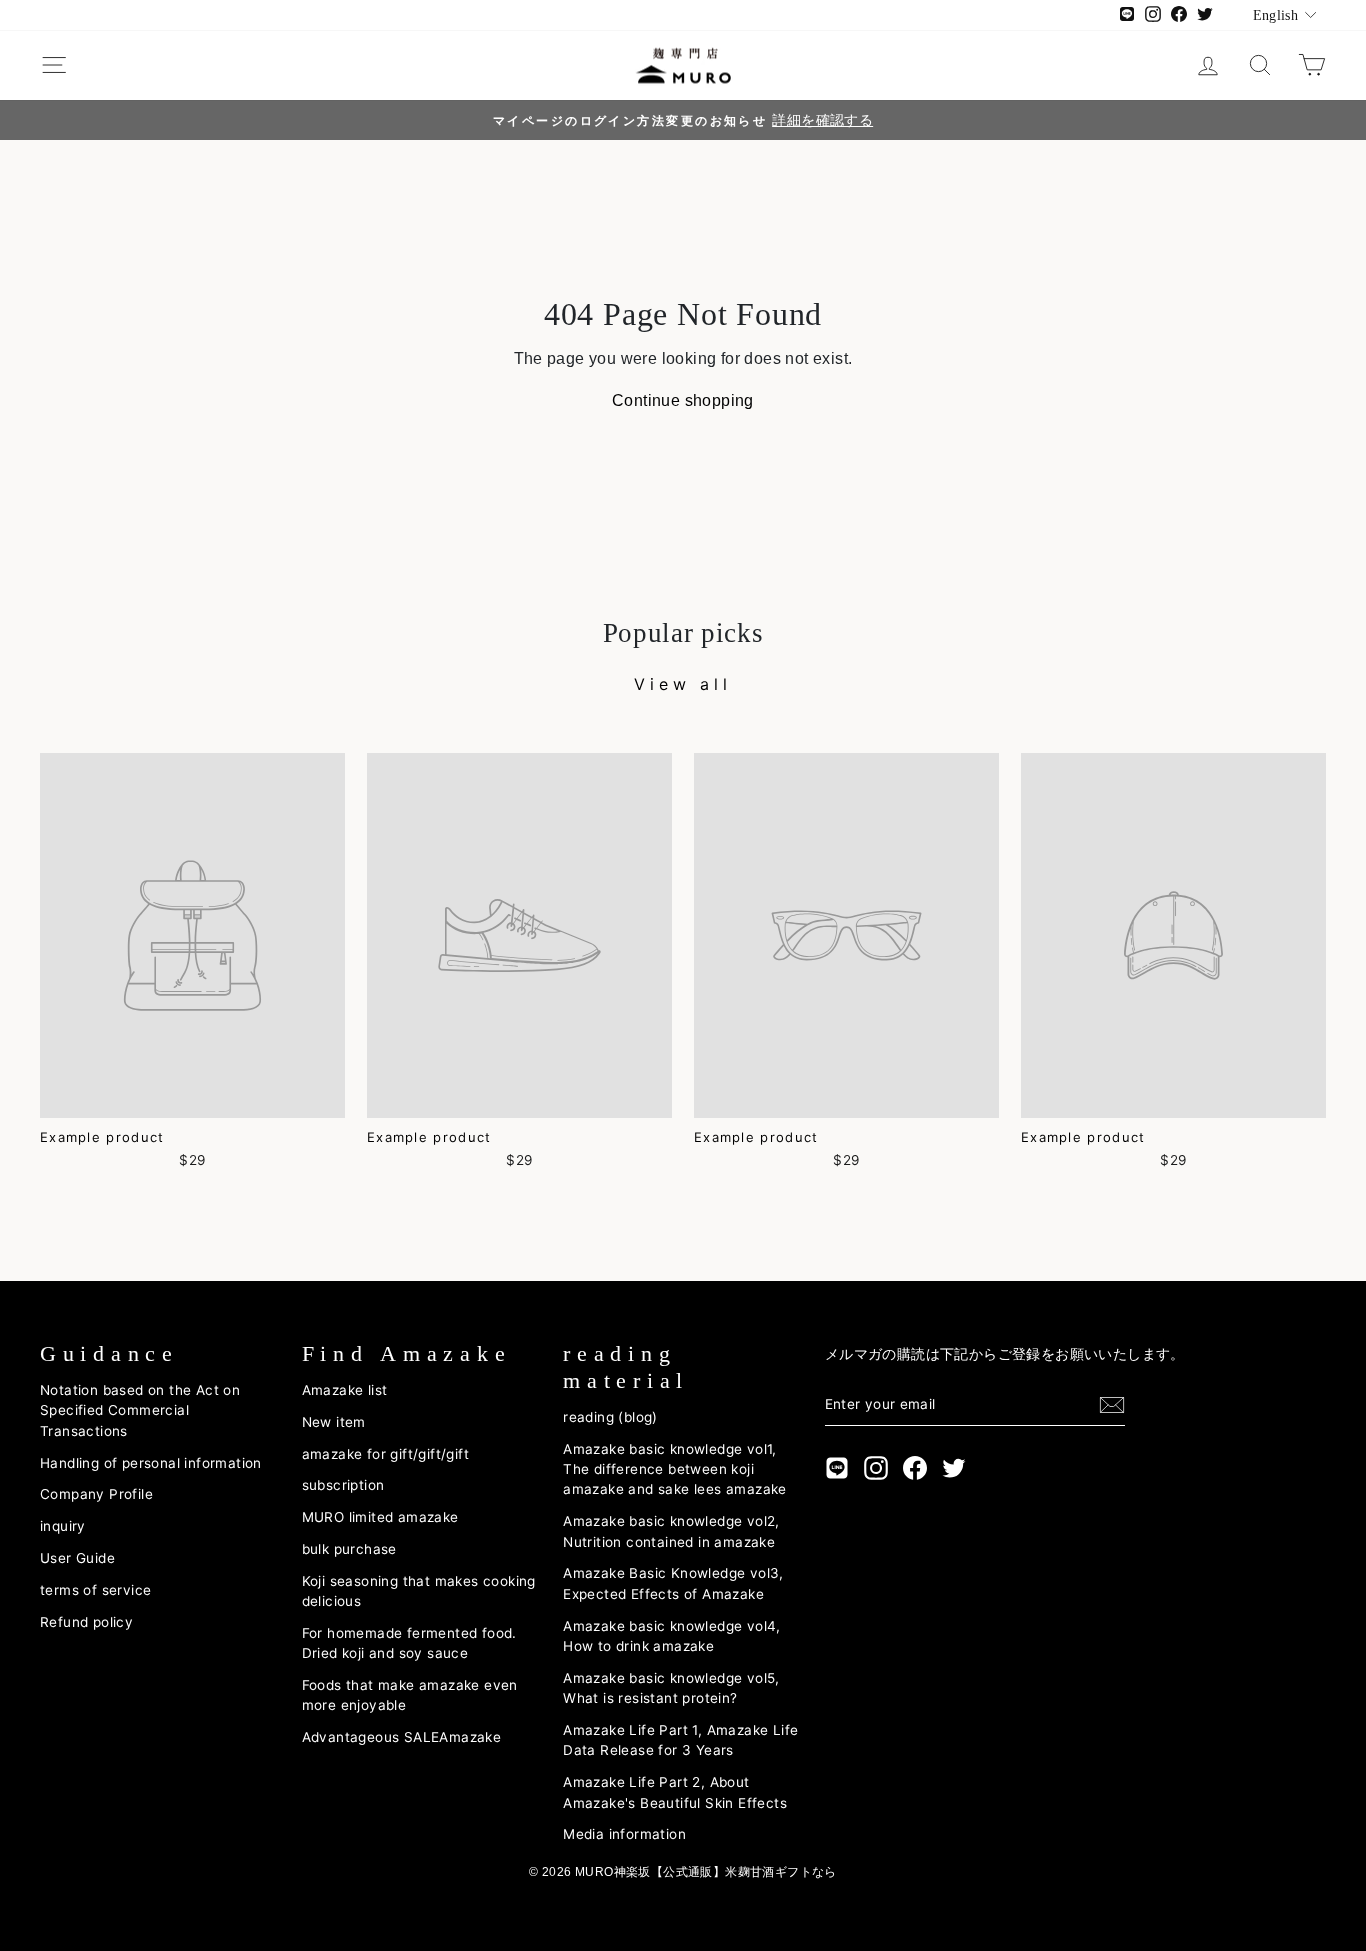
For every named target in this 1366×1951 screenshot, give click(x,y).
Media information (624, 1834)
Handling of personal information (151, 1463)
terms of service (95, 1590)
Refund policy (86, 1622)
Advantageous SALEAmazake (402, 1737)
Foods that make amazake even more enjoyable (410, 1695)
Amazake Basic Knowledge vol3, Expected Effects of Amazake (673, 1583)
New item (334, 1422)
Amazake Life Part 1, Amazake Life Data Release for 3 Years (680, 1740)
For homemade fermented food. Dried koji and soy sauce (409, 1643)
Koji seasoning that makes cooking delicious (419, 1591)
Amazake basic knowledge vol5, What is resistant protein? (671, 1688)
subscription (343, 1485)
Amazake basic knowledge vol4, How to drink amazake (672, 1636)
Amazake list (345, 1390)
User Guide (77, 1558)
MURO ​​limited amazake (380, 1517)
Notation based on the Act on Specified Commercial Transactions (140, 1410)
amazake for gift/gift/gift (385, 1454)
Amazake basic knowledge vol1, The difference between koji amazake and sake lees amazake (675, 1469)
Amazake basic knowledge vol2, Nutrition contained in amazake (671, 1531)
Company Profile (96, 1494)
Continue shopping (683, 400)
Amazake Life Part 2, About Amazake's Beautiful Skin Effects (675, 1792)
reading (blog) (610, 1417)
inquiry (63, 1526)
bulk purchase (349, 1549)
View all (682, 684)
